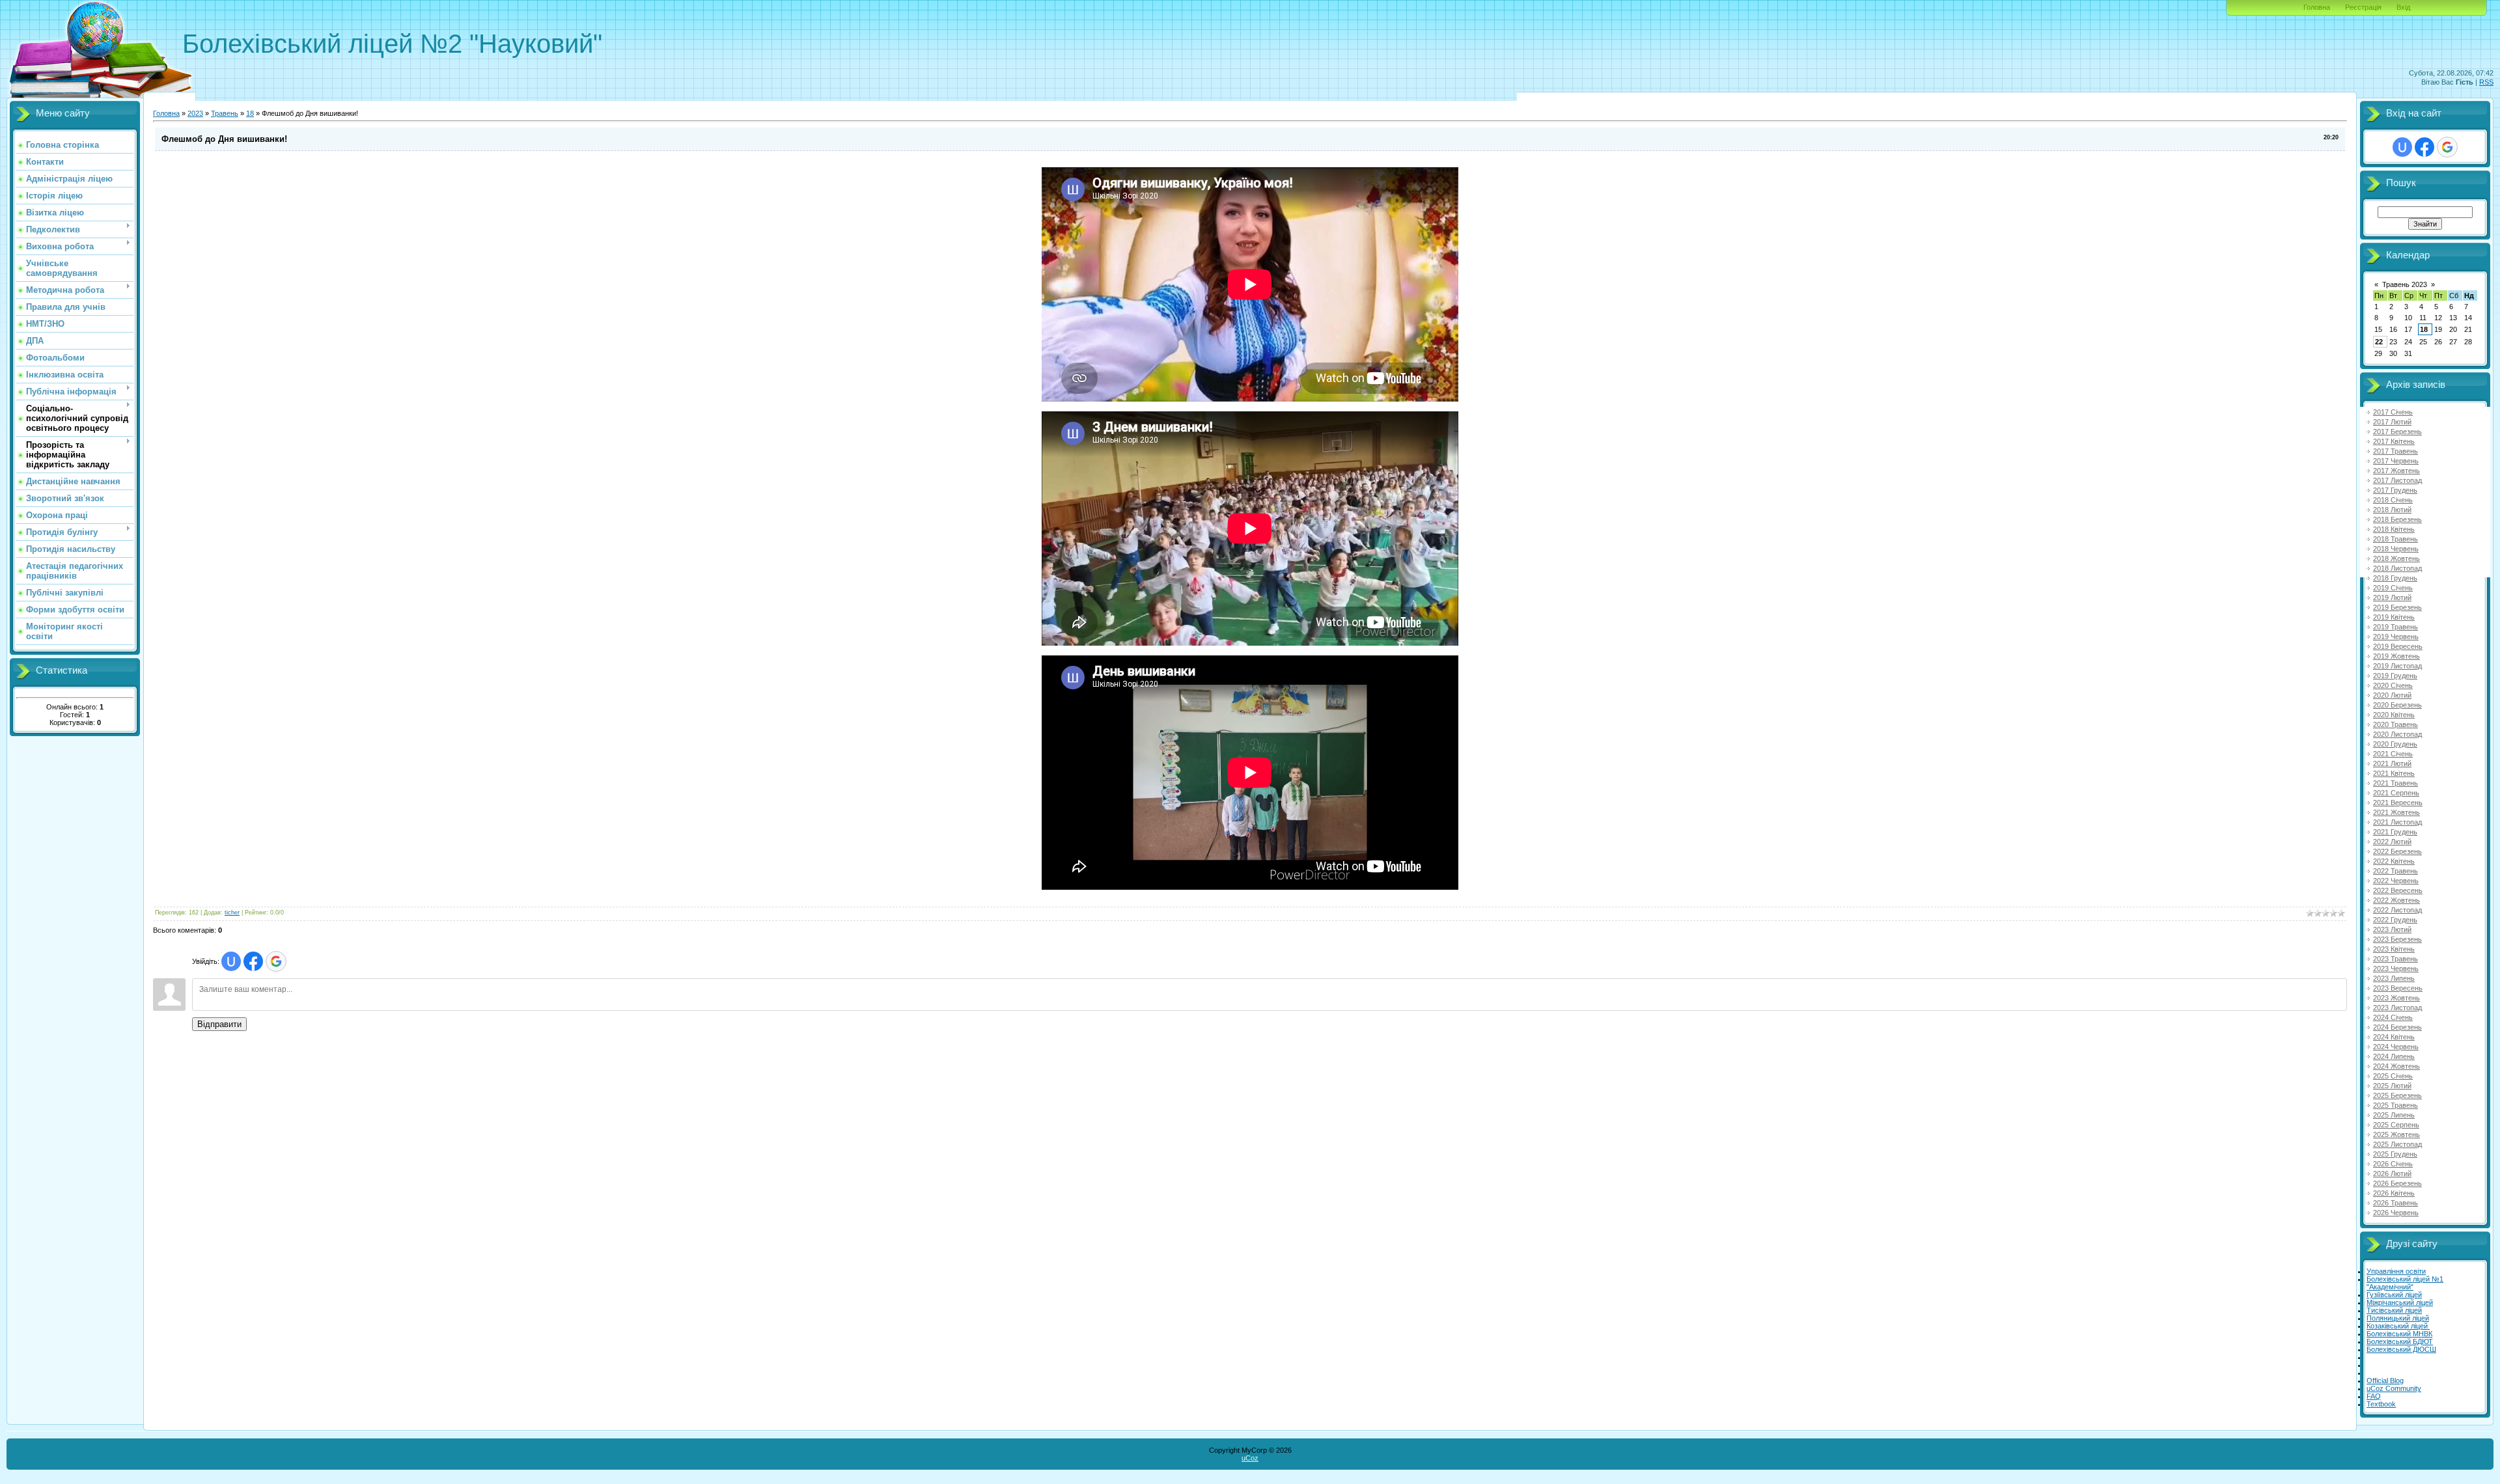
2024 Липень (2394, 1056)
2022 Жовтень (2396, 900)
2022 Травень (2396, 871)
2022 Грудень (2395, 920)
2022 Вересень (2398, 890)
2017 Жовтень (2396, 471)
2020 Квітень (2394, 715)
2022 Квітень (2394, 861)
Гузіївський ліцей (2394, 1295)
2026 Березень (2397, 1183)
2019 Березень (2397, 607)
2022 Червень (2396, 881)
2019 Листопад (2397, 666)
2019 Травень (2396, 627)
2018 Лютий (2392, 510)
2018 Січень (2393, 500)
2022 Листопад (2397, 910)
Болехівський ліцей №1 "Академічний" (2405, 1283)
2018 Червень (2396, 549)
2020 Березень (2397, 705)
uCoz (1250, 1458)
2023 (195, 113)
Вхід (2403, 7)
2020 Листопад (2397, 734)
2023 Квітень (2394, 949)
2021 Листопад (2397, 822)
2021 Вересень (2398, 803)
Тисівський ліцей (2394, 1310)
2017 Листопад (2397, 480)
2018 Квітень (2394, 529)
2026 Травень (2396, 1203)
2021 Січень (2393, 754)
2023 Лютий (2392, 929)
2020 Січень (2393, 685)
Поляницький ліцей (2398, 1318)
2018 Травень (2396, 539)
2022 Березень (2397, 851)
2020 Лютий (2392, 695)
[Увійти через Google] (276, 961)
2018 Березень (2397, 519)
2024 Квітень (2394, 1037)
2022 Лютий (2392, 842)
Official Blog (2385, 1381)
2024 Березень (2397, 1027)
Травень (225, 113)
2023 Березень (2397, 939)
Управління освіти (2396, 1271)
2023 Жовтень (2396, 998)
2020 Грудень (2395, 744)
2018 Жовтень (2396, 558)
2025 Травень (2396, 1105)
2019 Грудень (2395, 676)
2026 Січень (2393, 1164)
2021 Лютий (2392, 763)
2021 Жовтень (2396, 812)
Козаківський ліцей (2398, 1326)
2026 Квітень (2394, 1193)
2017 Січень (2393, 412)
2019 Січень (2393, 588)
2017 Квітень (2394, 441)
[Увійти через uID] (231, 961)
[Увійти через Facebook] (253, 961)
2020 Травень (2396, 724)
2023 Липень (2394, 978)
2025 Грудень (2395, 1154)
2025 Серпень (2396, 1125)
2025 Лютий (2392, 1086)
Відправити (219, 1024)
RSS (2486, 82)
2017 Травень (2396, 451)
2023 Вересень (2398, 988)
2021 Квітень (2394, 773)
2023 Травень (2396, 959)
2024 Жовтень (2396, 1066)
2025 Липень (2394, 1115)
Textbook (2381, 1404)
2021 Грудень (2395, 832)
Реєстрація (2363, 7)
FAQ (2374, 1396)
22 (2379, 342)
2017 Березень (2397, 432)
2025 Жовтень (2396, 1134)
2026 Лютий (2392, 1174)
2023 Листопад (2397, 1008)
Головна (2317, 7)
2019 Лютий (2392, 598)
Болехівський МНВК (2399, 1334)
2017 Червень (2396, 461)
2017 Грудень (2395, 490)
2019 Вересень (2398, 646)
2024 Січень (2393, 1017)
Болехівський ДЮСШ (2401, 1349)
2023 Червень (2396, 969)
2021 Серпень (2396, 793)
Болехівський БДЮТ (2400, 1341)
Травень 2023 (2405, 284)
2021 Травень (2396, 783)
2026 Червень (2396, 1213)
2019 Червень (2396, 637)
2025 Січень (2393, 1076)
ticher (232, 913)
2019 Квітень (2394, 617)
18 (250, 113)
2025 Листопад (2397, 1144)
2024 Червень (2396, 1047)
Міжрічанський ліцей (2400, 1302)
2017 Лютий (2392, 422)
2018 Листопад (2397, 568)
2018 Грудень (2395, 578)
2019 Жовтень (2396, 656)
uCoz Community (2394, 1388)
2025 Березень (2397, 1095)
